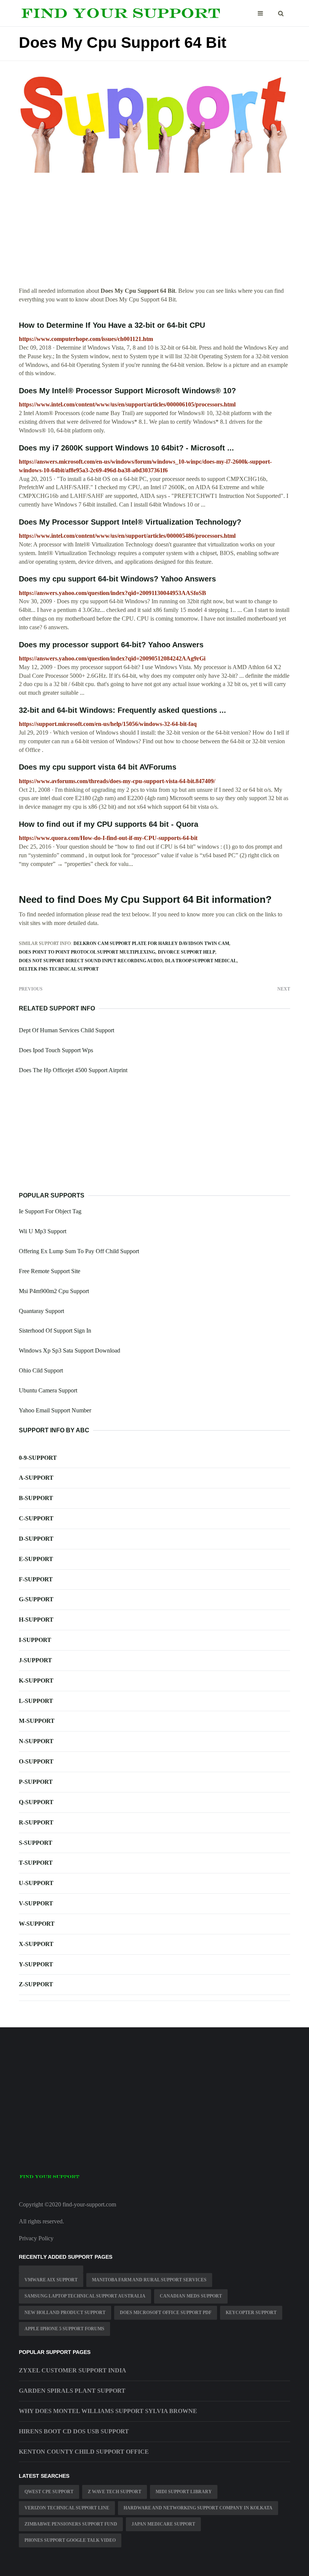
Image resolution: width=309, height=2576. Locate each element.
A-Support (36, 1478)
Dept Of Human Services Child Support (67, 1030)
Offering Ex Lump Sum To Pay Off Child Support (79, 1251)
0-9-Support (38, 1458)
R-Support (36, 1822)
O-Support (36, 1761)
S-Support (36, 1843)
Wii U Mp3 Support (43, 1231)
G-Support (36, 1599)
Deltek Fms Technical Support (59, 969)
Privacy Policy (36, 2238)
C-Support (36, 1518)
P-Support (36, 1782)
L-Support (36, 1701)
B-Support (36, 1498)
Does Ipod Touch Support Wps (56, 1050)
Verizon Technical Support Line (67, 2508)
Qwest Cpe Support (49, 2492)
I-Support (35, 1640)
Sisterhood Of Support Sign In (55, 1331)
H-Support (36, 1620)
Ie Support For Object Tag (50, 1211)
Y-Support (36, 1964)
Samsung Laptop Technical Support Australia (85, 2296)
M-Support (37, 1721)
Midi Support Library (184, 2492)
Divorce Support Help (187, 952)
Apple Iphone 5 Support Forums (64, 2329)
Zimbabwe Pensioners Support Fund (71, 2524)
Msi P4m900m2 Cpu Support (54, 1291)
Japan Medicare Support (163, 2524)
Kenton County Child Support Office (84, 2452)
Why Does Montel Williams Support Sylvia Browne (108, 2411)
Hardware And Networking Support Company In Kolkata (198, 2508)
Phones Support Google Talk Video (70, 2540)
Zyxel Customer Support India (73, 2370)
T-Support (36, 1863)
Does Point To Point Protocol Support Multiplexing (87, 952)
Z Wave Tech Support (115, 2492)
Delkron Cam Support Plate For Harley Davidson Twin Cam (151, 943)
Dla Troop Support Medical (201, 961)
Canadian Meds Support (191, 2296)
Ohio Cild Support (41, 1370)
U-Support (36, 1883)
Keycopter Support (251, 2313)
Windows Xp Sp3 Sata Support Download (70, 1350)
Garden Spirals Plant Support (72, 2391)
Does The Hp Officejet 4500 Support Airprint (73, 1070)
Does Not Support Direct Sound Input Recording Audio (91, 961)
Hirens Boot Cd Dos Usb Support (74, 2431)
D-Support (36, 1539)
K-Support (36, 1681)
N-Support (36, 1741)
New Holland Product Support (65, 2313)
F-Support (36, 1579)
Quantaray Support (41, 1311)
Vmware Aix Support (51, 2280)
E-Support (36, 1559)
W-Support (37, 1924)
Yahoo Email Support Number (55, 1410)
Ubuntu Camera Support (48, 1390)
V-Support (36, 1903)
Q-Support (36, 1802)
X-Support (36, 1944)
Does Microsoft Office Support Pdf (166, 2313)
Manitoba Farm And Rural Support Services (149, 2280)
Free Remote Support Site (50, 1271)
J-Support (35, 1660)
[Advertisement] (154, 234)
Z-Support (36, 1984)
